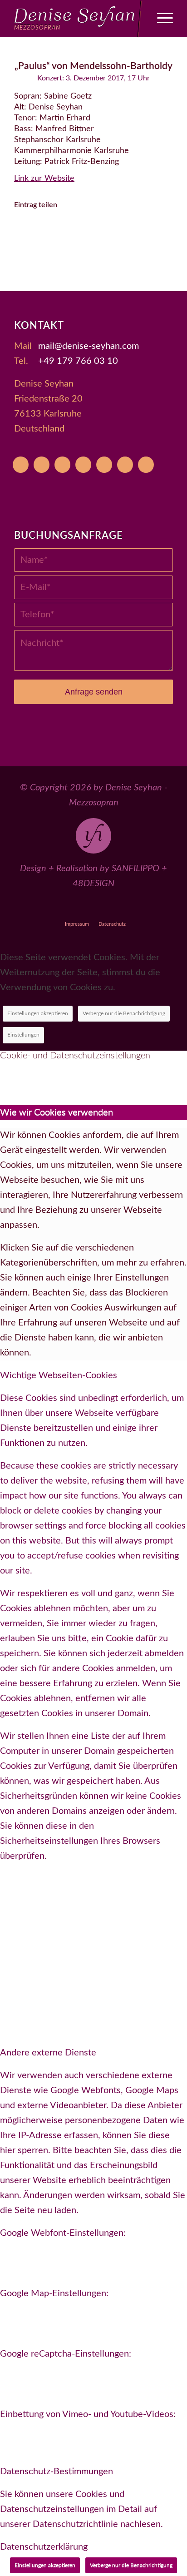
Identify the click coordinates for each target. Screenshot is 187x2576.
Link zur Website (44, 179)
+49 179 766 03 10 (78, 361)
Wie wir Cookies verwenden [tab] (57, 1112)
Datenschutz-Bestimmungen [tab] (57, 2472)
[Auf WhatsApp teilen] (81, 231)
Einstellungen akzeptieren (38, 1013)
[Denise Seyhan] (78, 19)
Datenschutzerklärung (44, 2547)
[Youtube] (21, 465)
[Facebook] (62, 465)
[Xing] (125, 465)
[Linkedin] (146, 465)
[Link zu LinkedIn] (156, 908)
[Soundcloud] (104, 465)
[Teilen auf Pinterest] (106, 231)
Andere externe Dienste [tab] (48, 2053)
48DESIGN (93, 883)
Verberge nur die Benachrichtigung (124, 1013)
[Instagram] (83, 465)
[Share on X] (56, 231)
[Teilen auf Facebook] (31, 231)
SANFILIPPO (135, 869)
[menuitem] (160, 19)
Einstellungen (23, 1035)
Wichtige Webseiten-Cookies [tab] (59, 1375)
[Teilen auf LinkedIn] (131, 231)
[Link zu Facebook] (73, 908)
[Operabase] (42, 465)
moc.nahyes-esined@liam (89, 346)
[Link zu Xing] (135, 908)
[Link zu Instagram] (94, 908)
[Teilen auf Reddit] (156, 231)
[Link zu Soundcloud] (115, 908)
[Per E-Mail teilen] (94, 256)
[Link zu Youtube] (31, 908)
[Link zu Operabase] (52, 908)
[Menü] (160, 19)
